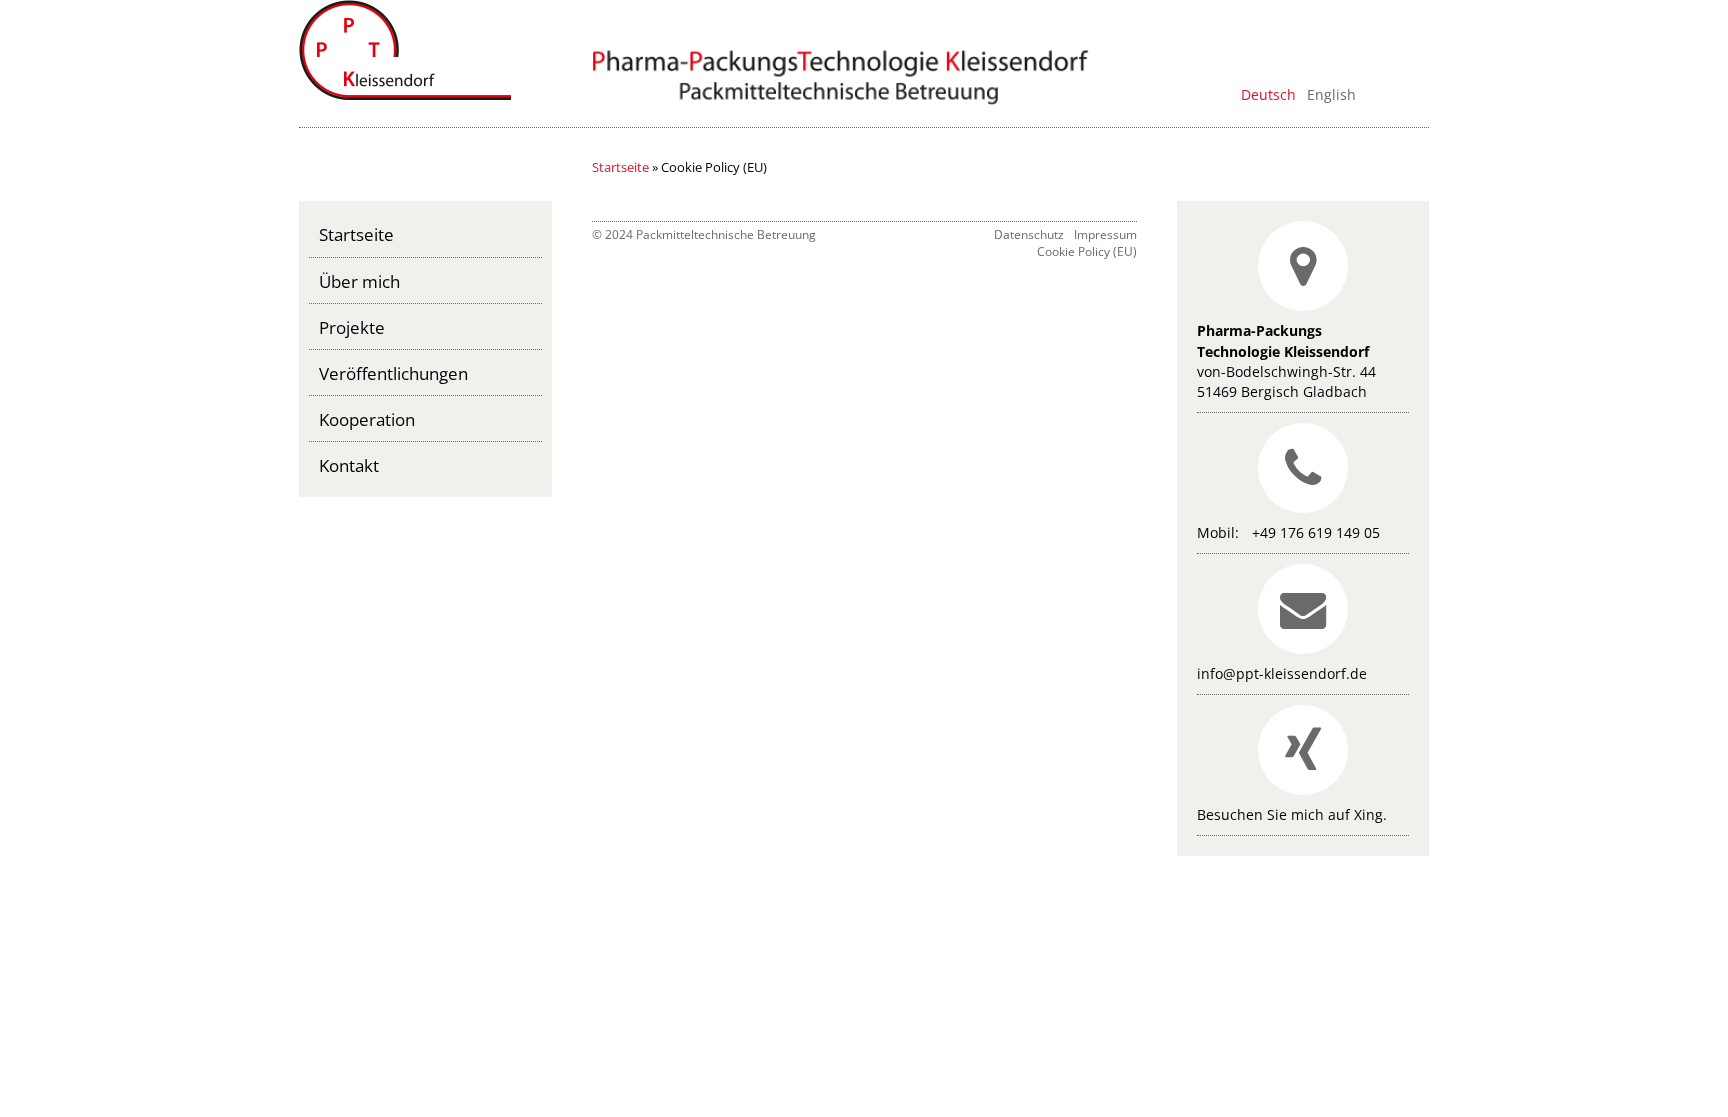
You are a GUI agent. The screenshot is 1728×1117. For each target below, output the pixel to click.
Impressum (1105, 234)
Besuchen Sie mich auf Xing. (1292, 814)
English (1331, 94)
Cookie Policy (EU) (1087, 251)
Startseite (620, 167)
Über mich (359, 281)
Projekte (352, 327)
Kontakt (349, 465)
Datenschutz (1029, 234)
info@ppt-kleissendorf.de (1282, 673)
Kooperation (367, 419)
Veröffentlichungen (393, 373)
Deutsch (1268, 94)
